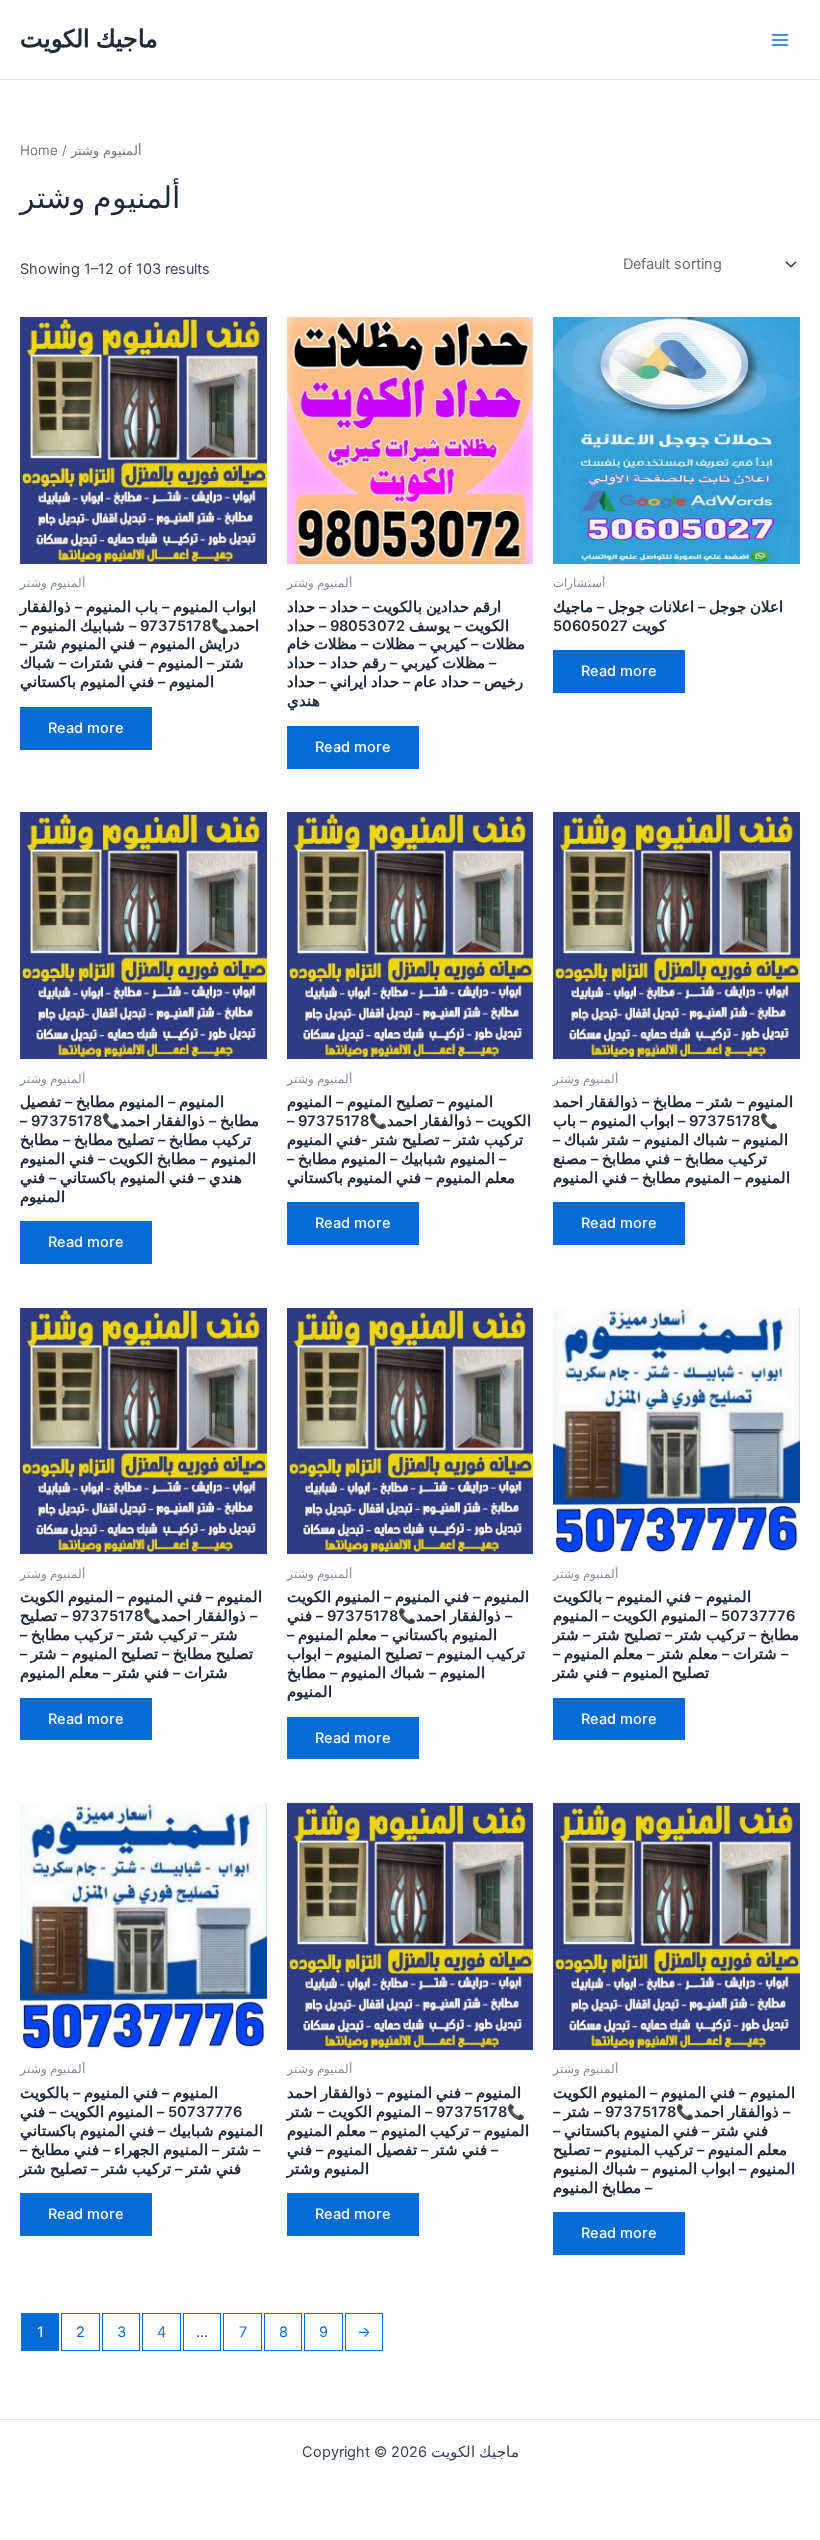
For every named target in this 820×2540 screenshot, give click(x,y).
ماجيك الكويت (89, 38)
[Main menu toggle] (780, 39)
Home (39, 150)
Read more (86, 728)
